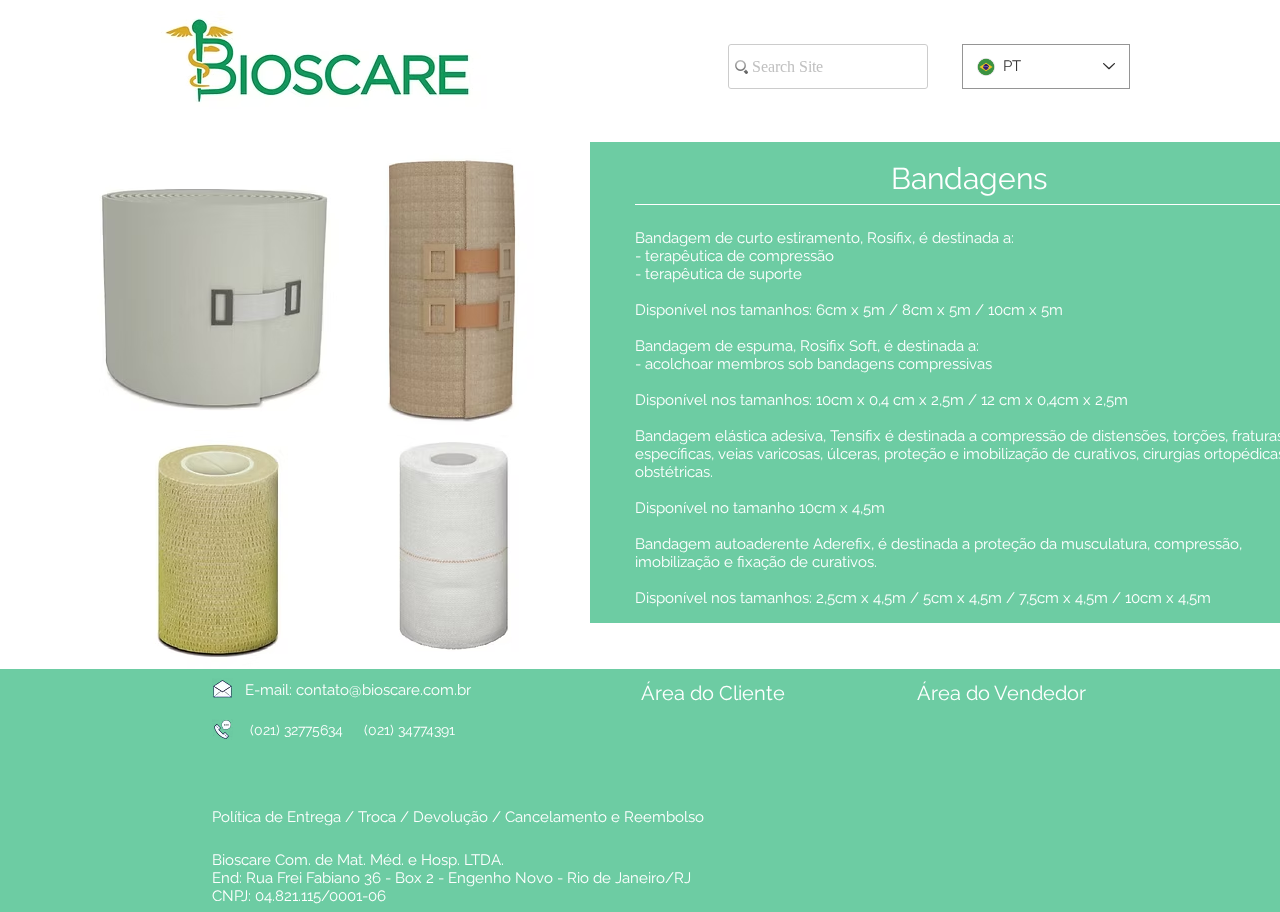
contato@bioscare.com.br (383, 690)
